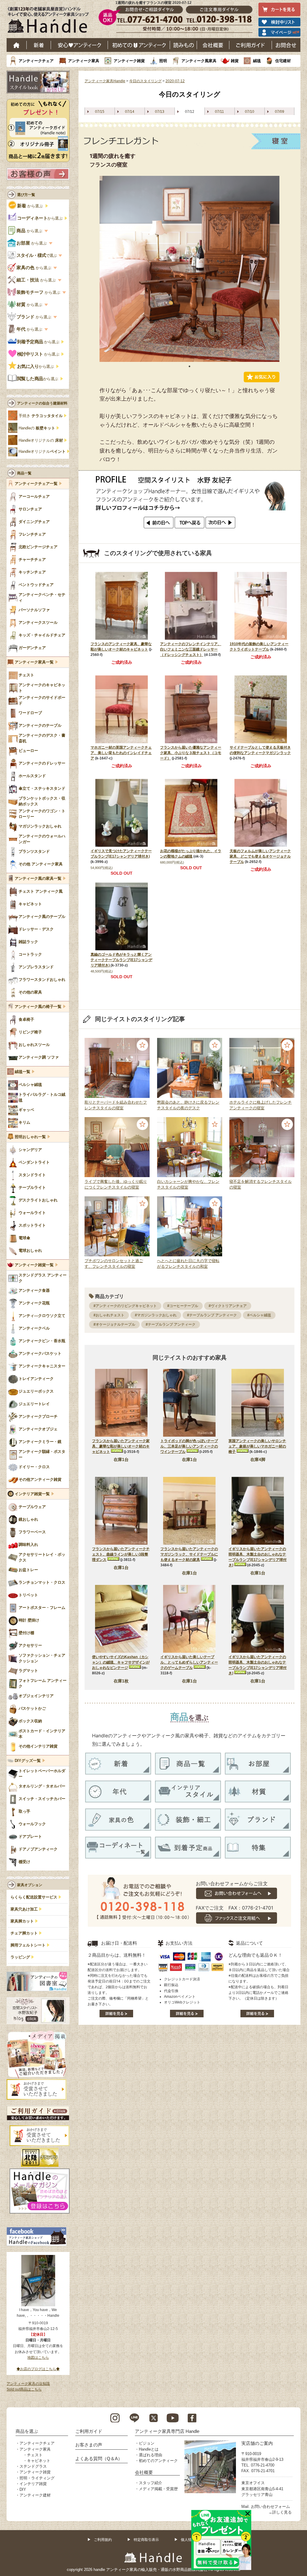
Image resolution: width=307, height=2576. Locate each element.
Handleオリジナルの (41, 440)
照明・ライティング (37, 2478)
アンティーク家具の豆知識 (28, 2384)
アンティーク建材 (35, 2495)
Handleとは (149, 2449)
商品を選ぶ (27, 2431)
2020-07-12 (175, 81)
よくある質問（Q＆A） (99, 2459)
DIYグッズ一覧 (28, 1761)
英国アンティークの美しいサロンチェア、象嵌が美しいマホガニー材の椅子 (257, 1446)
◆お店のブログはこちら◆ (38, 2369)
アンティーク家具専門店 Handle (167, 2431)
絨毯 (257, 61)
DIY (23, 2489)
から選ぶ (31, 206)
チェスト (35, 2455)
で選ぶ (37, 255)
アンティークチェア (36, 61)
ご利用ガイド (251, 45)
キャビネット (39, 2461)
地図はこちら (38, 2358)
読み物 (183, 45)
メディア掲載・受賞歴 (158, 2489)
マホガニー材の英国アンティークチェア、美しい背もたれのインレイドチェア (121, 753)
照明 (163, 61)
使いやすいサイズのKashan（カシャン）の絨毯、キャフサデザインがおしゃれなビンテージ (121, 1662)
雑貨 (235, 61)
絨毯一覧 (22, 1072)
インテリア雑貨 (33, 2484)
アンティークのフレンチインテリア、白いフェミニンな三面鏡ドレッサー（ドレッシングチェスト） (191, 649)
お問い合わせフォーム (270, 2507)
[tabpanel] (189, 269)
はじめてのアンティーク (139, 45)
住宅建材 (283, 61)
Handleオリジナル (42, 452)
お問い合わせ (286, 45)
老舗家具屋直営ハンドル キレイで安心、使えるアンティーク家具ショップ (50, 21)
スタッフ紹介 (151, 2483)
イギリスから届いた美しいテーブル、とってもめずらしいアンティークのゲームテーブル (189, 1662)
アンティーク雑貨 (129, 61)
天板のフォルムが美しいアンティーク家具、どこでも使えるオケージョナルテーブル (260, 856)
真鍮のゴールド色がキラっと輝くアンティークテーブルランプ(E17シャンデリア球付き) (121, 960)
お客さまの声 (89, 2445)
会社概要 (213, 45)
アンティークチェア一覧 (36, 484)
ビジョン (147, 2443)
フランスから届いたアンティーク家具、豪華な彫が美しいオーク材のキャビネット (121, 1446)
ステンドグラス (33, 2466)
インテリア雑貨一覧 (32, 1494)
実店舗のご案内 (257, 2443)
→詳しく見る (280, 2512)
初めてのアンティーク (158, 2461)
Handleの (37, 428)
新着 (39, 45)
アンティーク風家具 (199, 61)
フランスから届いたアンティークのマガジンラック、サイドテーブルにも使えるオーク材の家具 (189, 1554)
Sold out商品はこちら (24, 2389)
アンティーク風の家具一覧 (38, 879)
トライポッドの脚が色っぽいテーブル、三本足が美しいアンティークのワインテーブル (189, 1446)
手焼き (41, 416)
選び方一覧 (26, 195)
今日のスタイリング (145, 81)
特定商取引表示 (146, 2540)
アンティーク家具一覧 (34, 662)
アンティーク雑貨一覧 (34, 1265)
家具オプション (30, 1885)
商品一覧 (24, 473)
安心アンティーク (79, 45)
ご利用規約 (103, 2540)
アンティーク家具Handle (105, 81)
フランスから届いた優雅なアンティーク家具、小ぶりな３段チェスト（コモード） (191, 753)
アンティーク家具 (84, 61)
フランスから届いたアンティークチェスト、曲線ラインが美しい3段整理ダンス (121, 1554)
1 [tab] (189, 366)
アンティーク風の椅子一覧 (38, 1007)
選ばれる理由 (151, 2455)
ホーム (17, 45)
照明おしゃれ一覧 (30, 1137)
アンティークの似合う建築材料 (42, 403)
